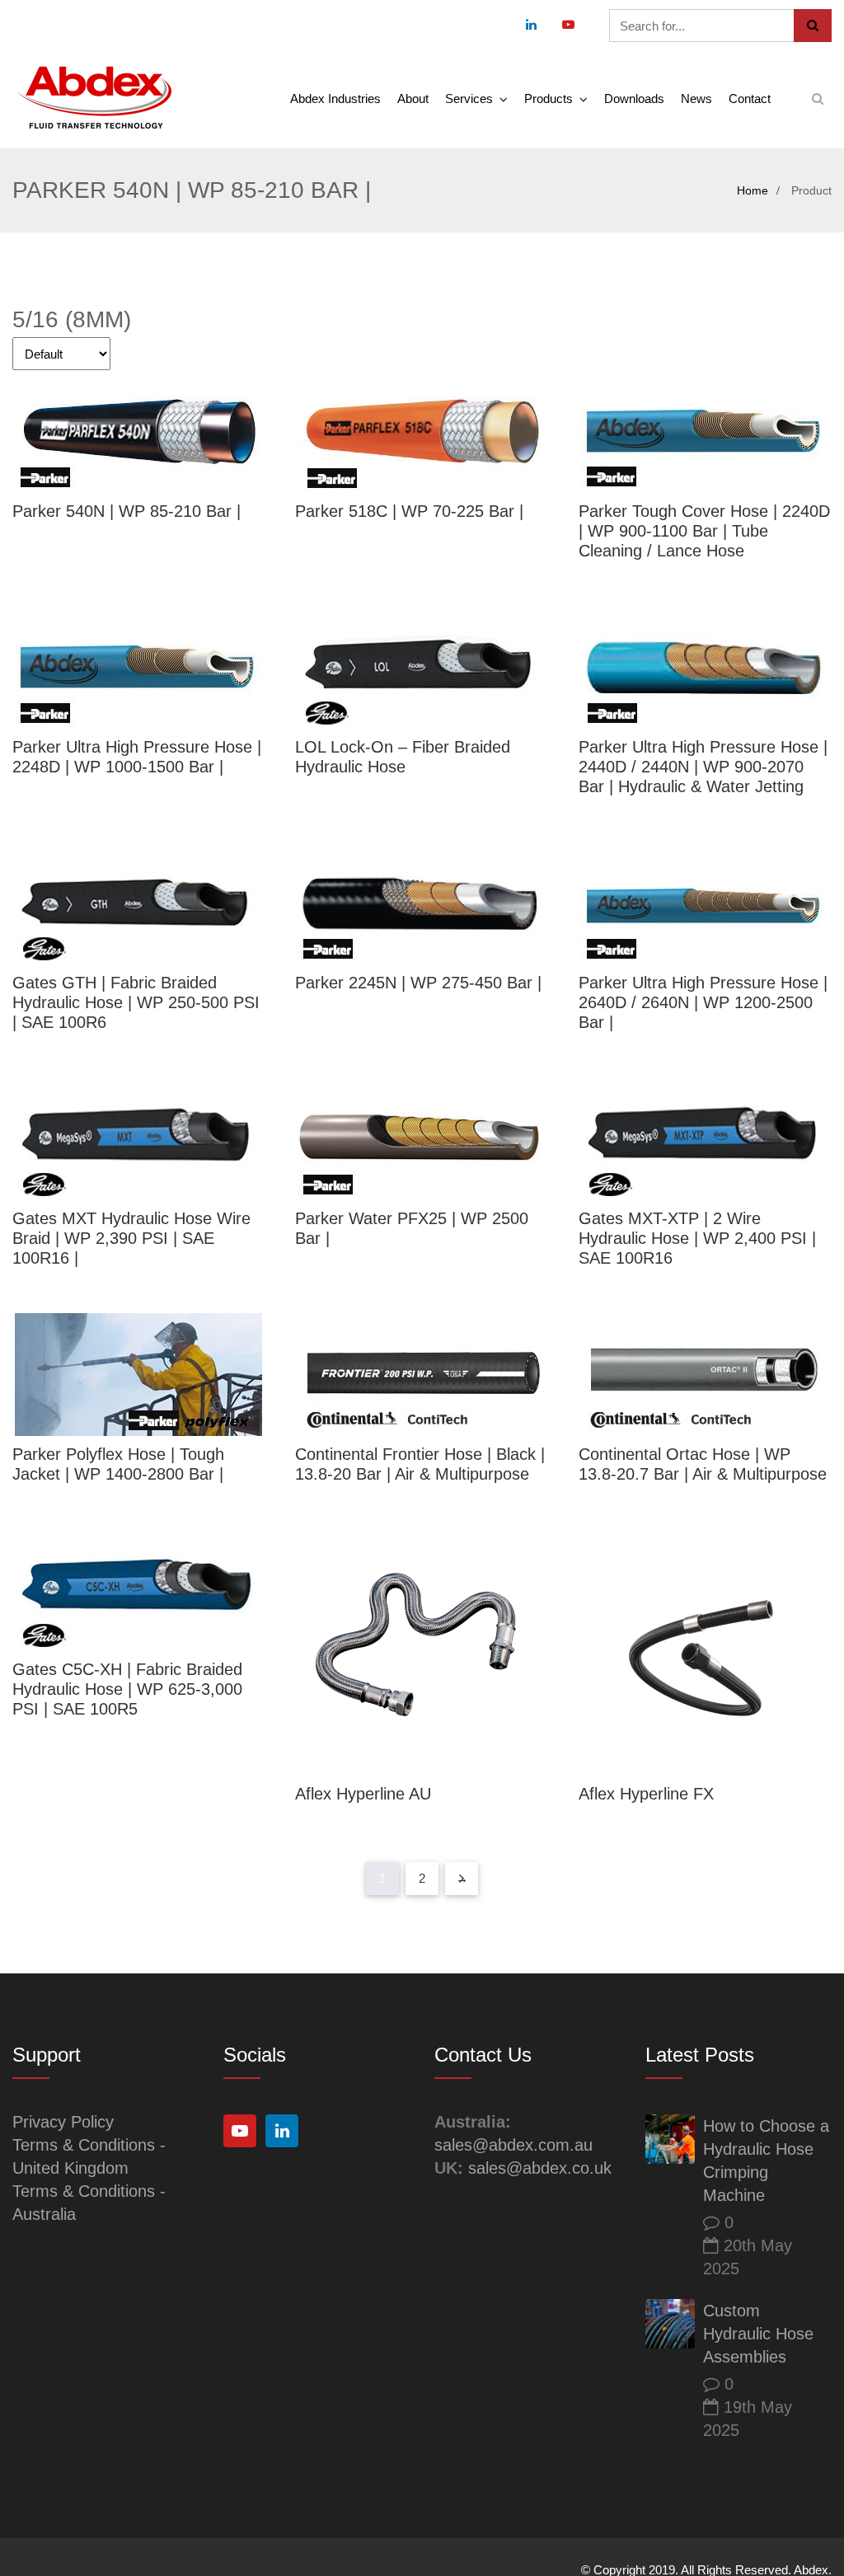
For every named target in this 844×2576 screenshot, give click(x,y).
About (413, 99)
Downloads (634, 99)
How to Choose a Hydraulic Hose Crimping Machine (766, 2161)
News (696, 99)
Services (469, 99)
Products (549, 99)
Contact (750, 99)
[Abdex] (95, 99)
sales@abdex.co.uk (540, 2168)
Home (753, 190)
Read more (138, 432)
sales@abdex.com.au (513, 2145)
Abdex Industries (335, 99)
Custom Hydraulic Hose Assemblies (758, 2334)
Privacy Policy (63, 2122)
